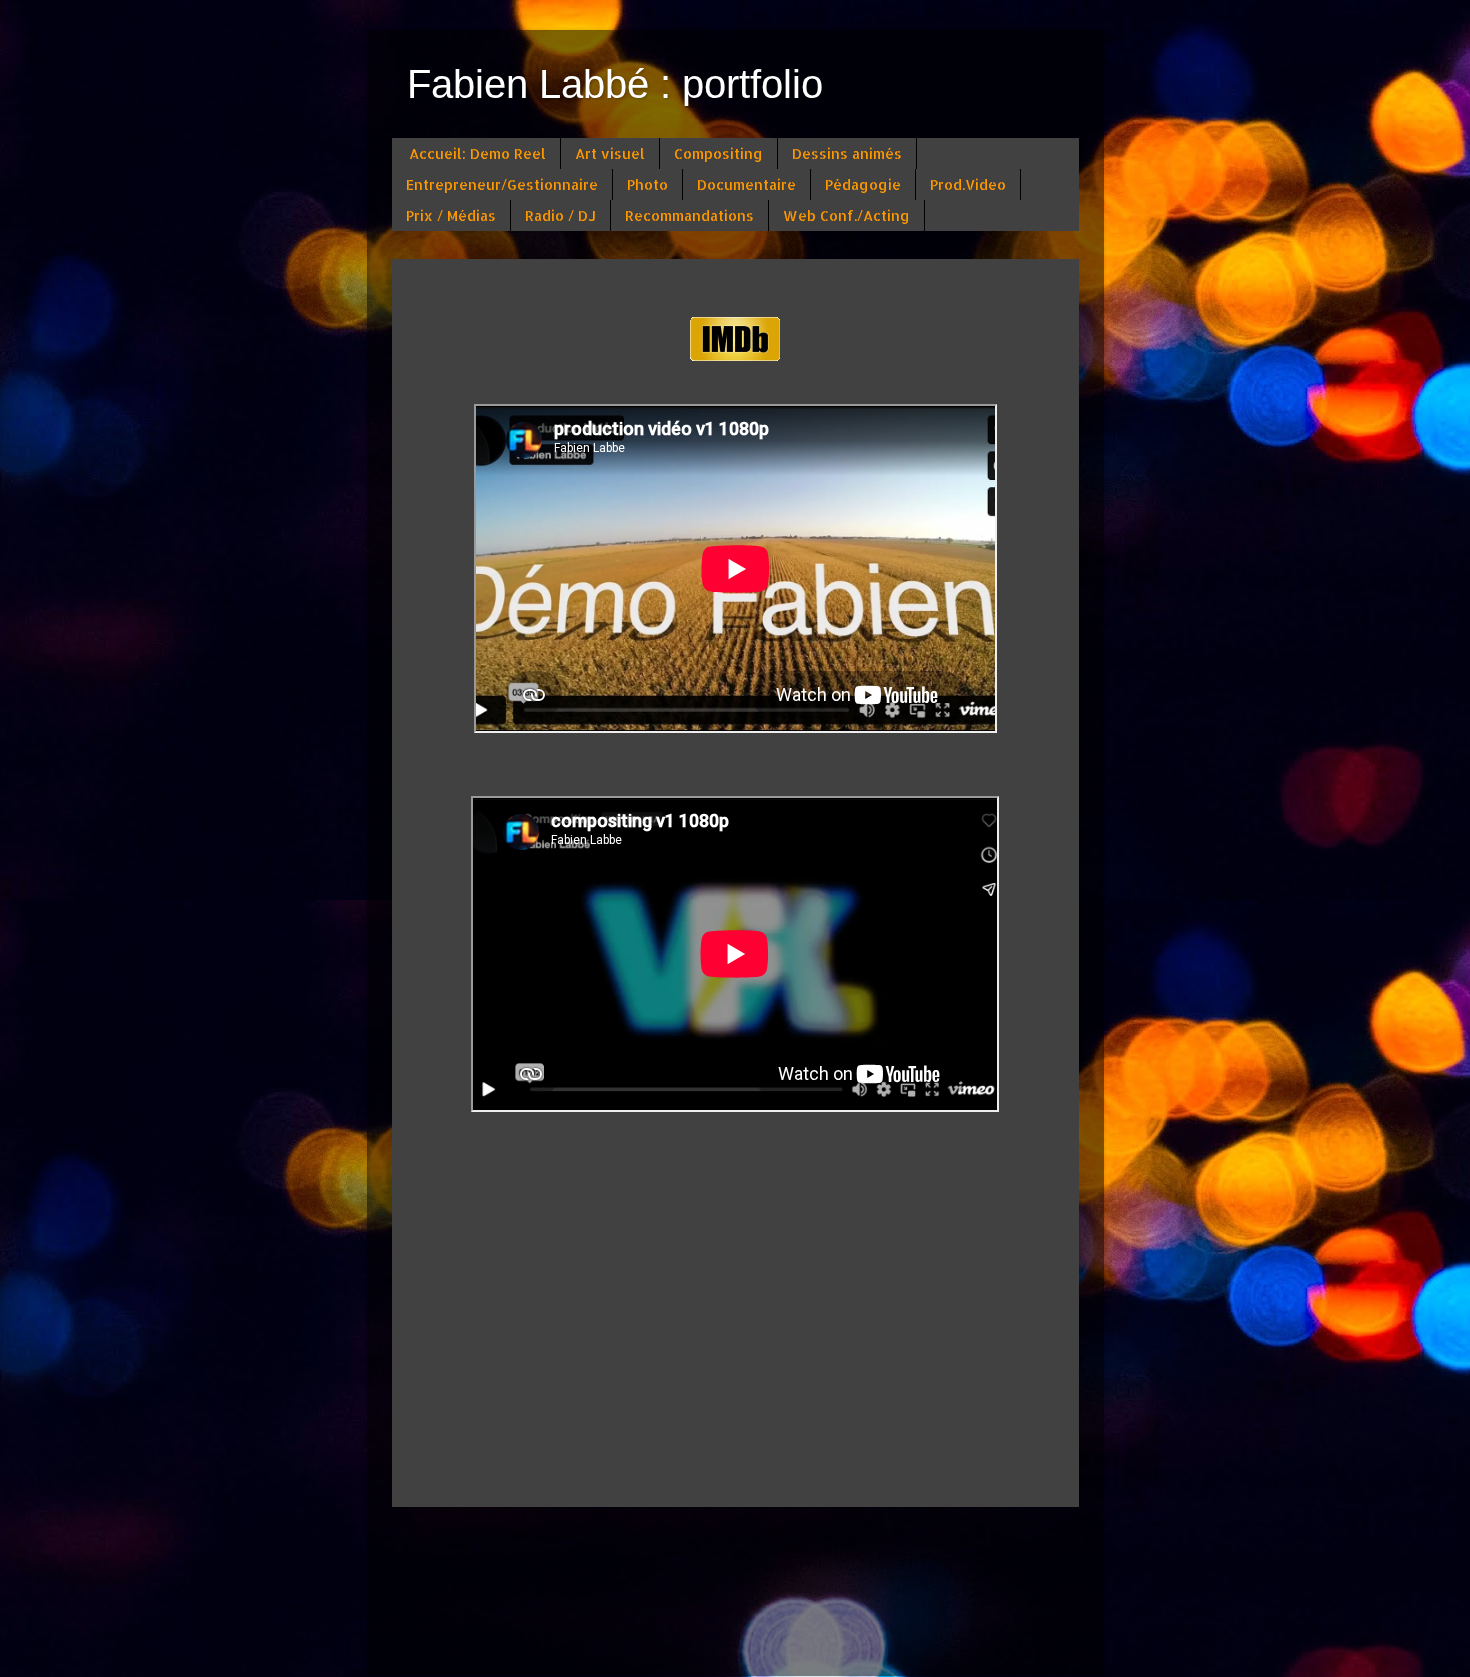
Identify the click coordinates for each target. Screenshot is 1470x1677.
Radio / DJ (560, 215)
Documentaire (746, 184)
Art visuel (610, 153)
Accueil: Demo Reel (477, 153)
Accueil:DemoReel (495, 286)
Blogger (776, 1638)
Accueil (735, 1539)
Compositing (718, 153)
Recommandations (689, 215)
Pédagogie (863, 184)
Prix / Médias (451, 215)
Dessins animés (847, 153)
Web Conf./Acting (846, 215)
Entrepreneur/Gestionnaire (502, 184)
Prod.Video (968, 184)
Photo (647, 184)
